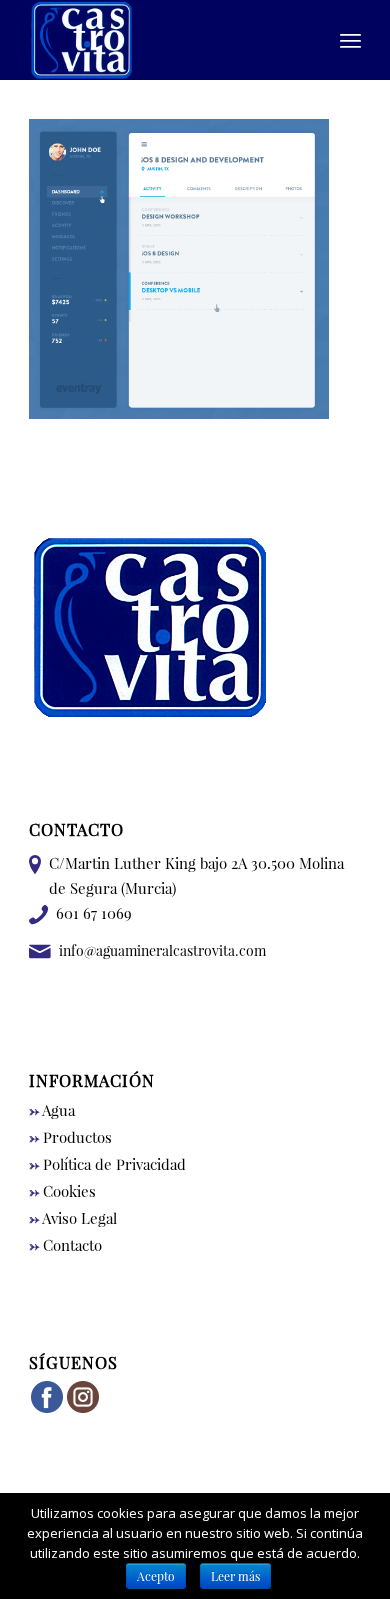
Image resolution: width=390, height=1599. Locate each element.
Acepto (156, 1576)
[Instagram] (83, 1409)
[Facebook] (47, 1409)
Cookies (62, 1191)
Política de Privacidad (107, 1164)
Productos (70, 1137)
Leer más (235, 1576)
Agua (52, 1110)
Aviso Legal (73, 1218)
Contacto (65, 1245)
